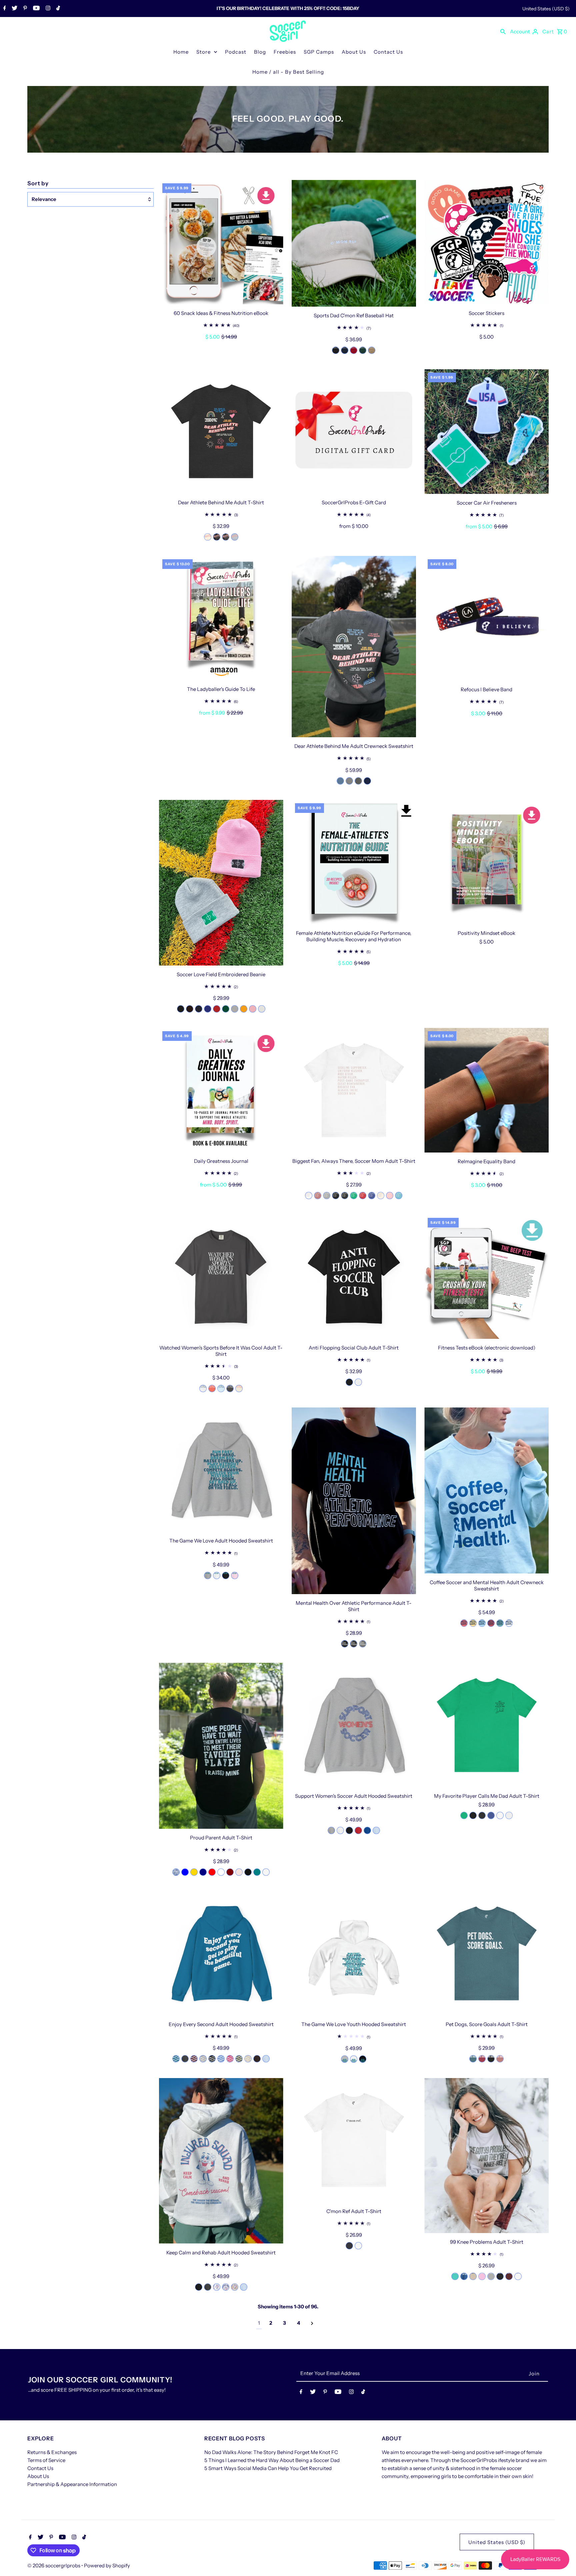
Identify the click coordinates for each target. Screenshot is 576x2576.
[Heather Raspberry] (482, 2059)
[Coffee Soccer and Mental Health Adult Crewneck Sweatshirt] (486, 1490)
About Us (354, 52)
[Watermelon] (464, 1623)
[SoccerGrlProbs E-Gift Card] (354, 431)
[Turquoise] (399, 1196)
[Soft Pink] (239, 1872)
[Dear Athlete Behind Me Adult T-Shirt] (221, 431)
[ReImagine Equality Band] (486, 1090)
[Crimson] (491, 1623)
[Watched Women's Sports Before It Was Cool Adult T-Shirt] (221, 1277)
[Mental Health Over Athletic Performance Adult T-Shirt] (354, 1501)
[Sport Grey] (208, 1575)
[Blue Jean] (340, 781)
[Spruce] (363, 350)
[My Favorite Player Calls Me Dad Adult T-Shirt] (486, 1725)
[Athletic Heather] (327, 1196)
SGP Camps (319, 52)
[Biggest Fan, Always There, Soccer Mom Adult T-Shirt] (354, 1090)
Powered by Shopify (107, 2566)
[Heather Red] (363, 1196)
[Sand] (248, 2059)
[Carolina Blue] (221, 2059)
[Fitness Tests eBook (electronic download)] (486, 1277)
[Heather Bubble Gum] (482, 2276)
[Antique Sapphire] (176, 2059)
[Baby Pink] (253, 1009)
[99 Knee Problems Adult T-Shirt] (486, 2156)
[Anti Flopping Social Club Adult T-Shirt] (354, 1277)
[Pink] (390, 1196)
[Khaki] (372, 350)
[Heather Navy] (203, 1872)
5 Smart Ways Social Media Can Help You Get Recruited (268, 2468)
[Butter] (473, 1623)
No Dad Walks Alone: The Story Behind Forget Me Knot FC (271, 2452)
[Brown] (190, 1009)
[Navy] (345, 350)
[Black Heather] (491, 2059)
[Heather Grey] (235, 1009)
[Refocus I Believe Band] (486, 618)
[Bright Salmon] (212, 1388)
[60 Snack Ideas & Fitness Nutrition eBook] (221, 242)
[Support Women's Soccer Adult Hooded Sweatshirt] (354, 1725)
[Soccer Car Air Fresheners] (486, 432)
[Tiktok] (57, 9)
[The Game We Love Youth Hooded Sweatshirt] (354, 1953)
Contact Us (388, 52)
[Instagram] (47, 9)
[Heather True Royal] (372, 1196)
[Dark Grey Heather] (226, 537)
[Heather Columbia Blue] (176, 1872)
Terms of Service (46, 2460)
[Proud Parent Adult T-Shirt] (221, 1746)
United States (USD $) (546, 9)
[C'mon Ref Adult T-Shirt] (354, 2140)
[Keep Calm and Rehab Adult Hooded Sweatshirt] (221, 2161)
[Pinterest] (24, 9)
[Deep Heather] (363, 1644)
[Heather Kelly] (354, 1196)
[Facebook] (4, 9)
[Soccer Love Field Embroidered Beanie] (221, 883)
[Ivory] (239, 1388)
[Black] (336, 350)
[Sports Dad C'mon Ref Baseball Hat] (354, 243)
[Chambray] (221, 1388)
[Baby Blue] (185, 1872)
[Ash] (509, 1815)
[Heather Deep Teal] (473, 2059)
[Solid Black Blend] (248, 1872)
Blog (260, 52)
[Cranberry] (354, 350)
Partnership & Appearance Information (72, 2484)
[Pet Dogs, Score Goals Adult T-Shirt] (486, 1953)
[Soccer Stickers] (486, 242)
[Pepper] (358, 781)
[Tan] (473, 2276)
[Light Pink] (235, 1575)
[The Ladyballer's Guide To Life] (221, 618)
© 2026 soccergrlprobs (54, 2566)
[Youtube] (35, 9)
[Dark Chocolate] (257, 2059)
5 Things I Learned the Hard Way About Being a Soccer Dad (272, 2460)
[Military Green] (239, 2059)
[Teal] (257, 1872)
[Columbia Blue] (464, 2276)
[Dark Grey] (349, 2246)
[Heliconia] (230, 2059)
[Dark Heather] (185, 2059)
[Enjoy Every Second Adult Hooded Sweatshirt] (221, 1953)
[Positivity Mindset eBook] (486, 862)
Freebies (285, 52)
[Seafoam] (500, 1623)
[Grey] (349, 781)
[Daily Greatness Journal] (221, 1090)
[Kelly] (221, 1872)
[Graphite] (230, 1388)
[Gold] (244, 1009)
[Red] (217, 1009)
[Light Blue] (235, 537)
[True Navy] (367, 781)
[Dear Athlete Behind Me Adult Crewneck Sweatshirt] (354, 647)
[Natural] (208, 537)
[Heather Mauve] (318, 1196)
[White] (262, 1009)
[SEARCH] (503, 31)
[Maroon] (230, 1872)
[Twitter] (14, 9)
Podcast (236, 52)
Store (203, 52)
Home (181, 52)
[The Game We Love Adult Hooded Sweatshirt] (221, 1470)
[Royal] (208, 1009)
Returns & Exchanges (52, 2452)
